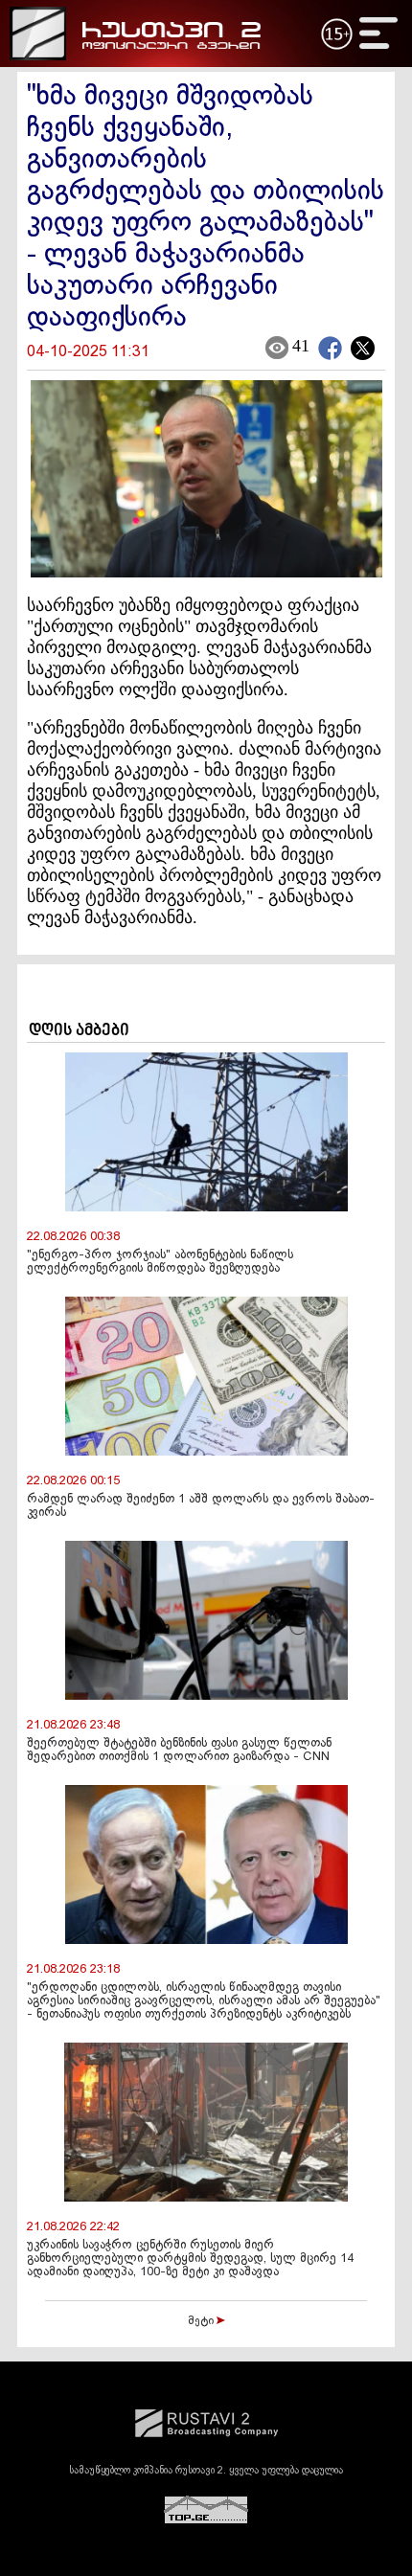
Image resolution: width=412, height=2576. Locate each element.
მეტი (202, 2321)
